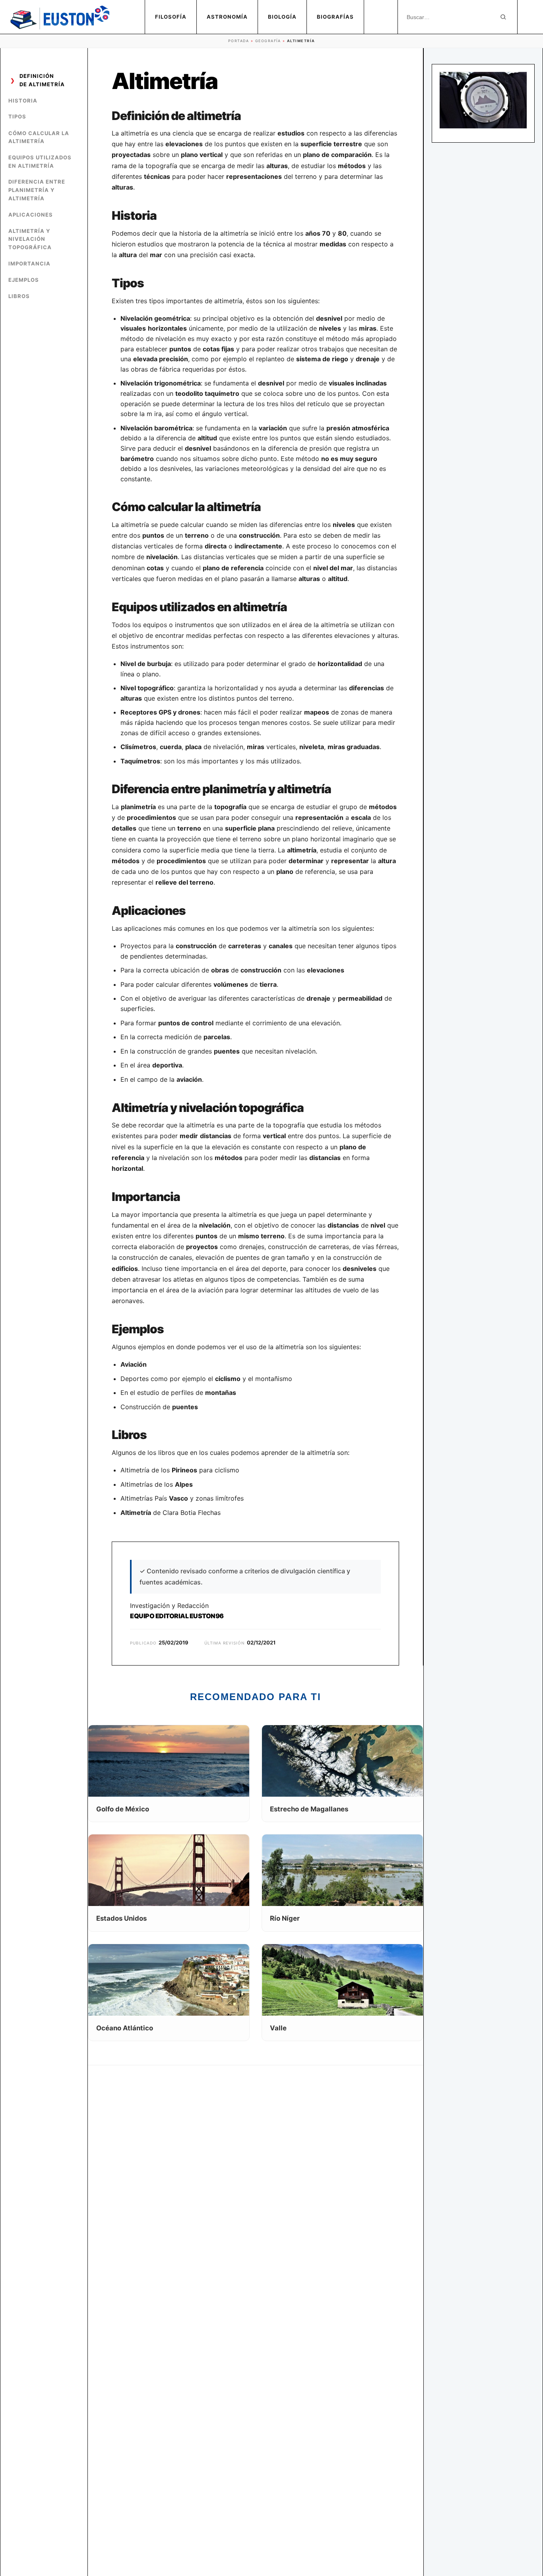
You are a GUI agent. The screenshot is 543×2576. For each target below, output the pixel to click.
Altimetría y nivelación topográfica (30, 239)
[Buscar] (503, 17)
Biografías (335, 17)
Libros (19, 296)
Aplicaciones (31, 215)
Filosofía (171, 17)
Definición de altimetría (42, 80)
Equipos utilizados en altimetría (40, 162)
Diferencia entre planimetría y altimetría (37, 190)
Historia (23, 101)
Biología (282, 17)
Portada (239, 41)
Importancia (29, 263)
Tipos (17, 117)
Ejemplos (24, 280)
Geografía (268, 41)
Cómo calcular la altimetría (39, 137)
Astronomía (227, 17)
